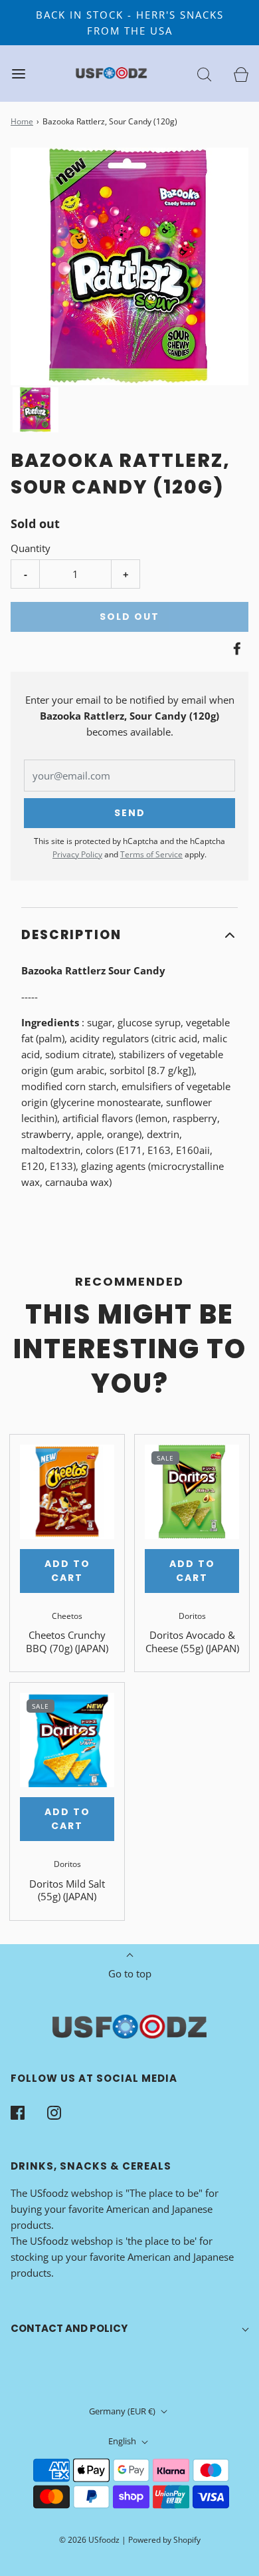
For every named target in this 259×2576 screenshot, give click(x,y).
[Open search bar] (204, 73)
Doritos (192, 1616)
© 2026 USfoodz (89, 2540)
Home (22, 121)
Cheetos (67, 1616)
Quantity (31, 548)
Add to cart (67, 1571)
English (123, 2441)
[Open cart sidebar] (241, 73)
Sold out (129, 617)
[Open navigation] (18, 73)
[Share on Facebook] (235, 648)
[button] (36, 410)
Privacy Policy (77, 854)
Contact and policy (69, 2328)
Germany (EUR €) (123, 2411)
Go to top (130, 1973)
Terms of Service (151, 854)
